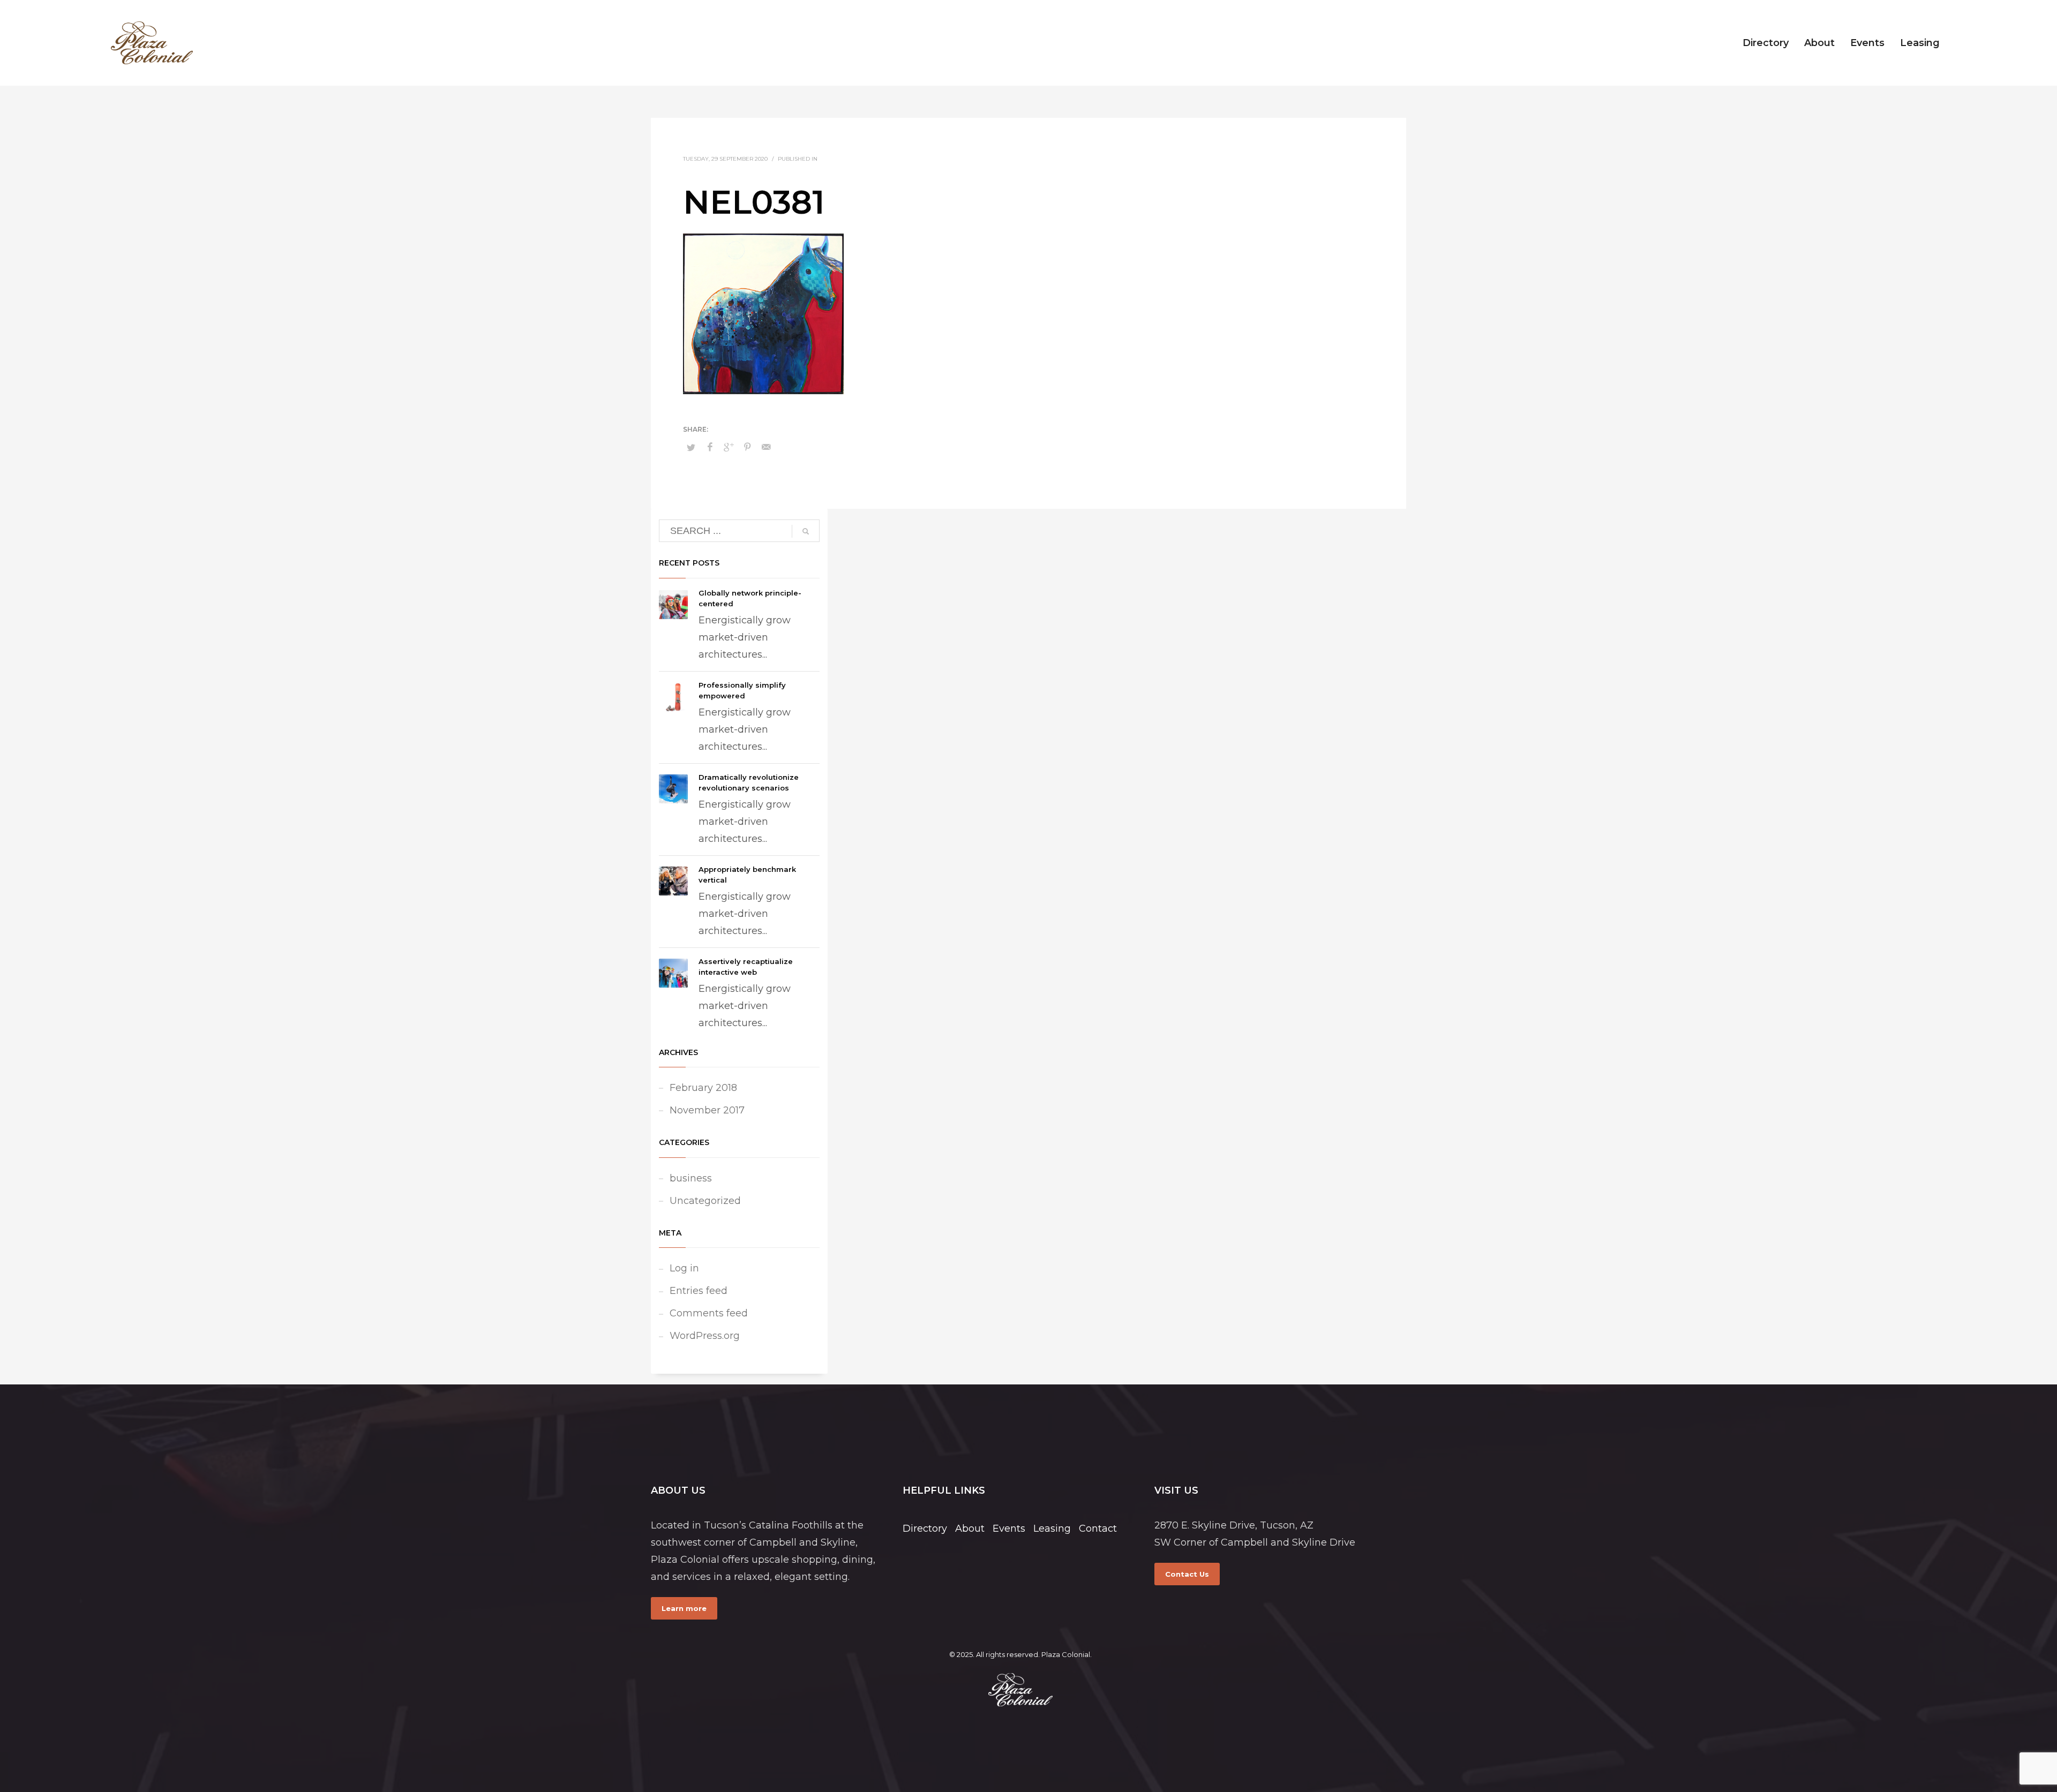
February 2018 (703, 1088)
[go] (806, 531)
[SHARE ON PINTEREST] (747, 447)
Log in (684, 1268)
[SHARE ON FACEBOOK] (710, 447)
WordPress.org (705, 1336)
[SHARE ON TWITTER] (691, 447)
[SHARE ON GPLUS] (729, 447)
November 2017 (707, 1110)
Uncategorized (705, 1201)
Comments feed (709, 1313)
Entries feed (699, 1291)
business (691, 1178)
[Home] (1020, 1690)
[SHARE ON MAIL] (766, 447)
